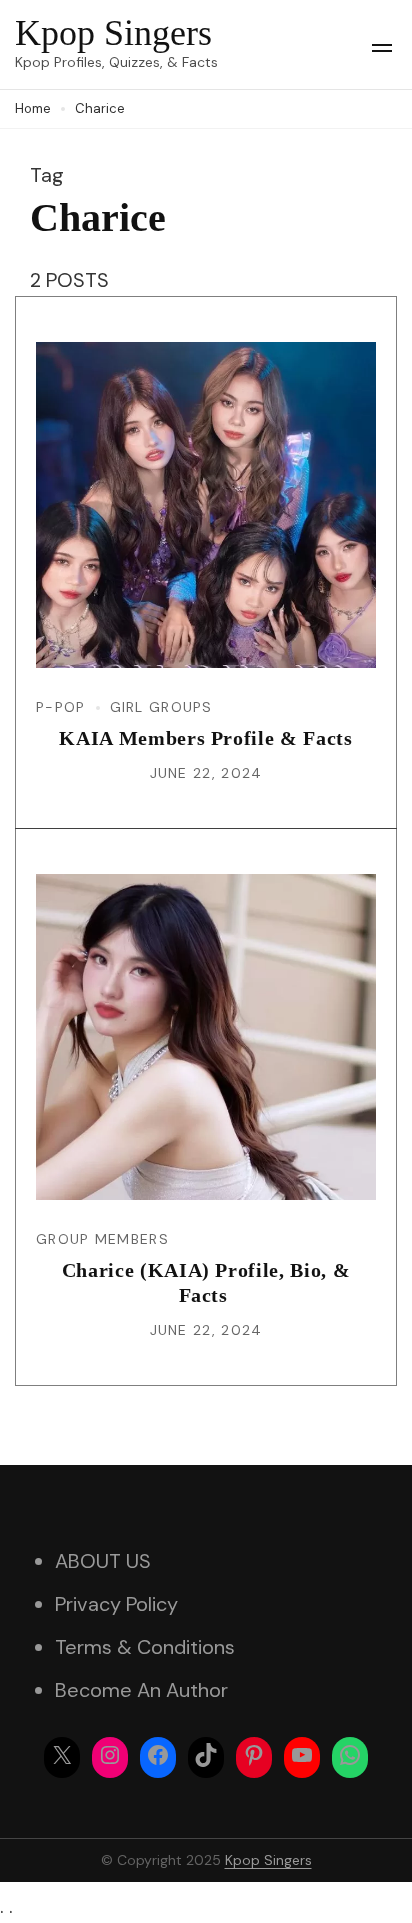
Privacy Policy (116, 1604)
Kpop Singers (113, 33)
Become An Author (141, 1690)
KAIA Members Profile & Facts (205, 738)
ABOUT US (103, 1561)
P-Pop (61, 707)
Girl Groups (161, 707)
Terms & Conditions (145, 1647)
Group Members (102, 1239)
